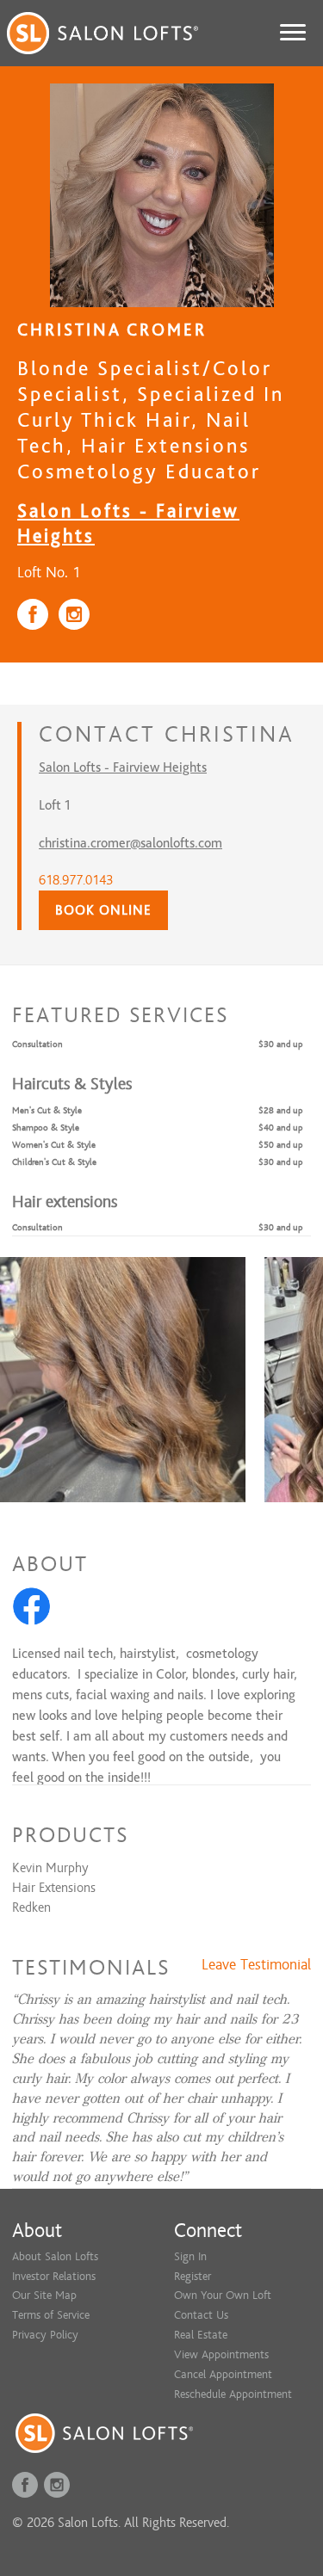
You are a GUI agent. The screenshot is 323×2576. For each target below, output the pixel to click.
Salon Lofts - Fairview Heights (123, 767)
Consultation (37, 1044)
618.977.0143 (76, 880)
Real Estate (201, 2335)
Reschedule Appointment (233, 2394)
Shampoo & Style (46, 1128)
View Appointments (221, 2354)
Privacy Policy (45, 2335)
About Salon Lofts (55, 2256)
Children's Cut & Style (54, 1162)
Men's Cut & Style (47, 1110)
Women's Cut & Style (54, 1145)
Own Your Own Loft (223, 2295)
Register (193, 2276)
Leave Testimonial (256, 1965)
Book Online (103, 910)
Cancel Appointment (223, 2374)
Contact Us (201, 2315)
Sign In (190, 2256)
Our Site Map (44, 2295)
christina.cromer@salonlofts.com (130, 843)
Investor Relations (54, 2276)
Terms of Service (51, 2315)
